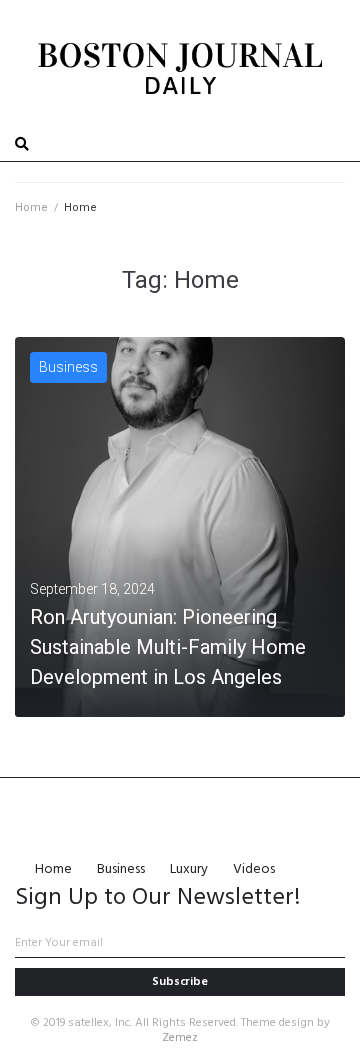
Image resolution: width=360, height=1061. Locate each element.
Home (31, 207)
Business (68, 367)
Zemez (180, 1038)
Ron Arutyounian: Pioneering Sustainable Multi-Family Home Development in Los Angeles (168, 647)
